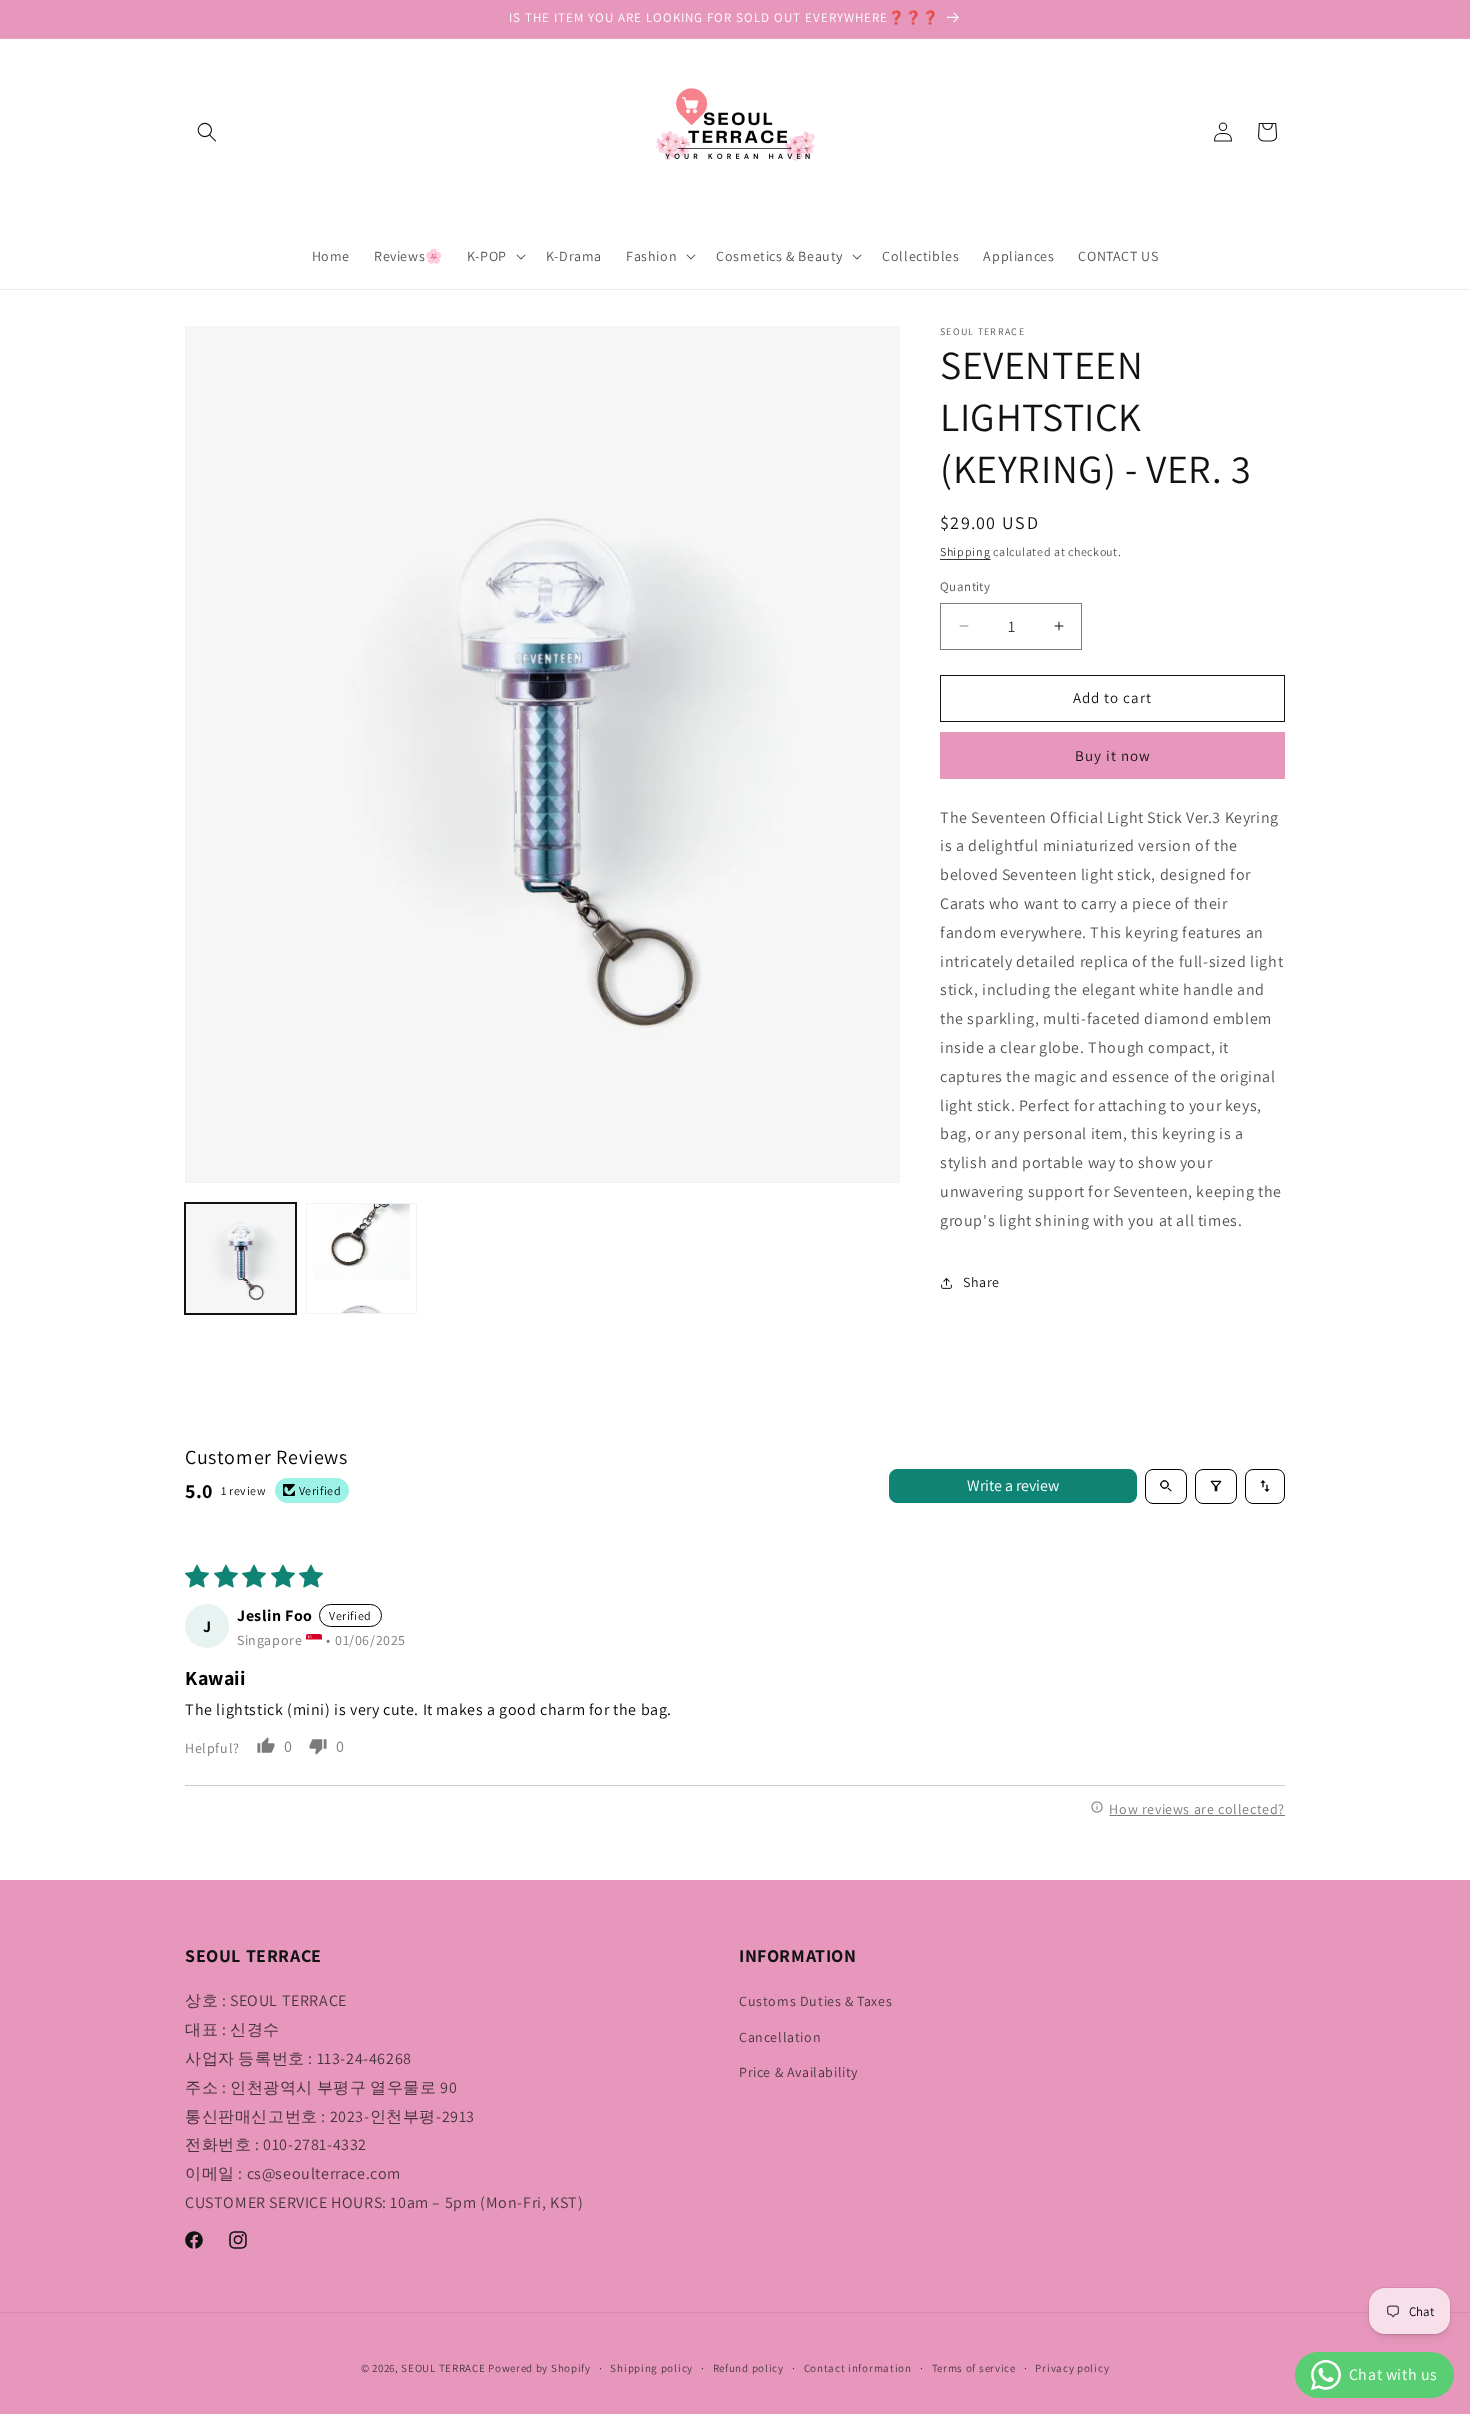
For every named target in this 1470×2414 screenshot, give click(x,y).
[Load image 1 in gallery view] (240, 1258)
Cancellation (780, 2037)
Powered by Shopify (539, 2368)
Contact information (858, 2368)
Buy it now (1113, 755)
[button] (207, 132)
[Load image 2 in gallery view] (361, 1258)
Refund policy (748, 2368)
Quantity (965, 586)
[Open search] (1166, 1486)
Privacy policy (1072, 2368)
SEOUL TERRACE (443, 2368)
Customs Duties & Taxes (815, 2001)
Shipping (965, 551)
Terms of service (974, 2368)
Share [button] (981, 1282)
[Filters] (1216, 1486)
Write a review (1013, 1485)
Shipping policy (651, 2368)
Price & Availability (798, 2072)
